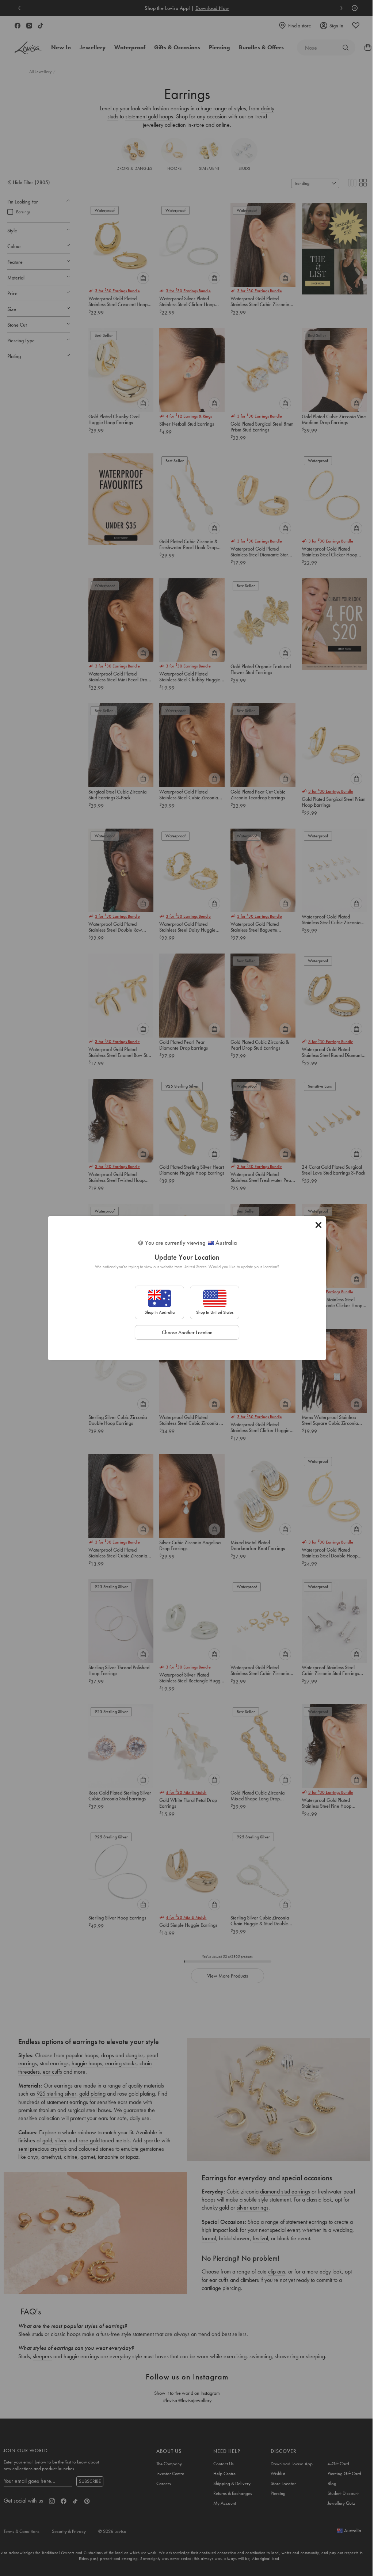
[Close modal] (318, 1225)
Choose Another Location (187, 1332)
